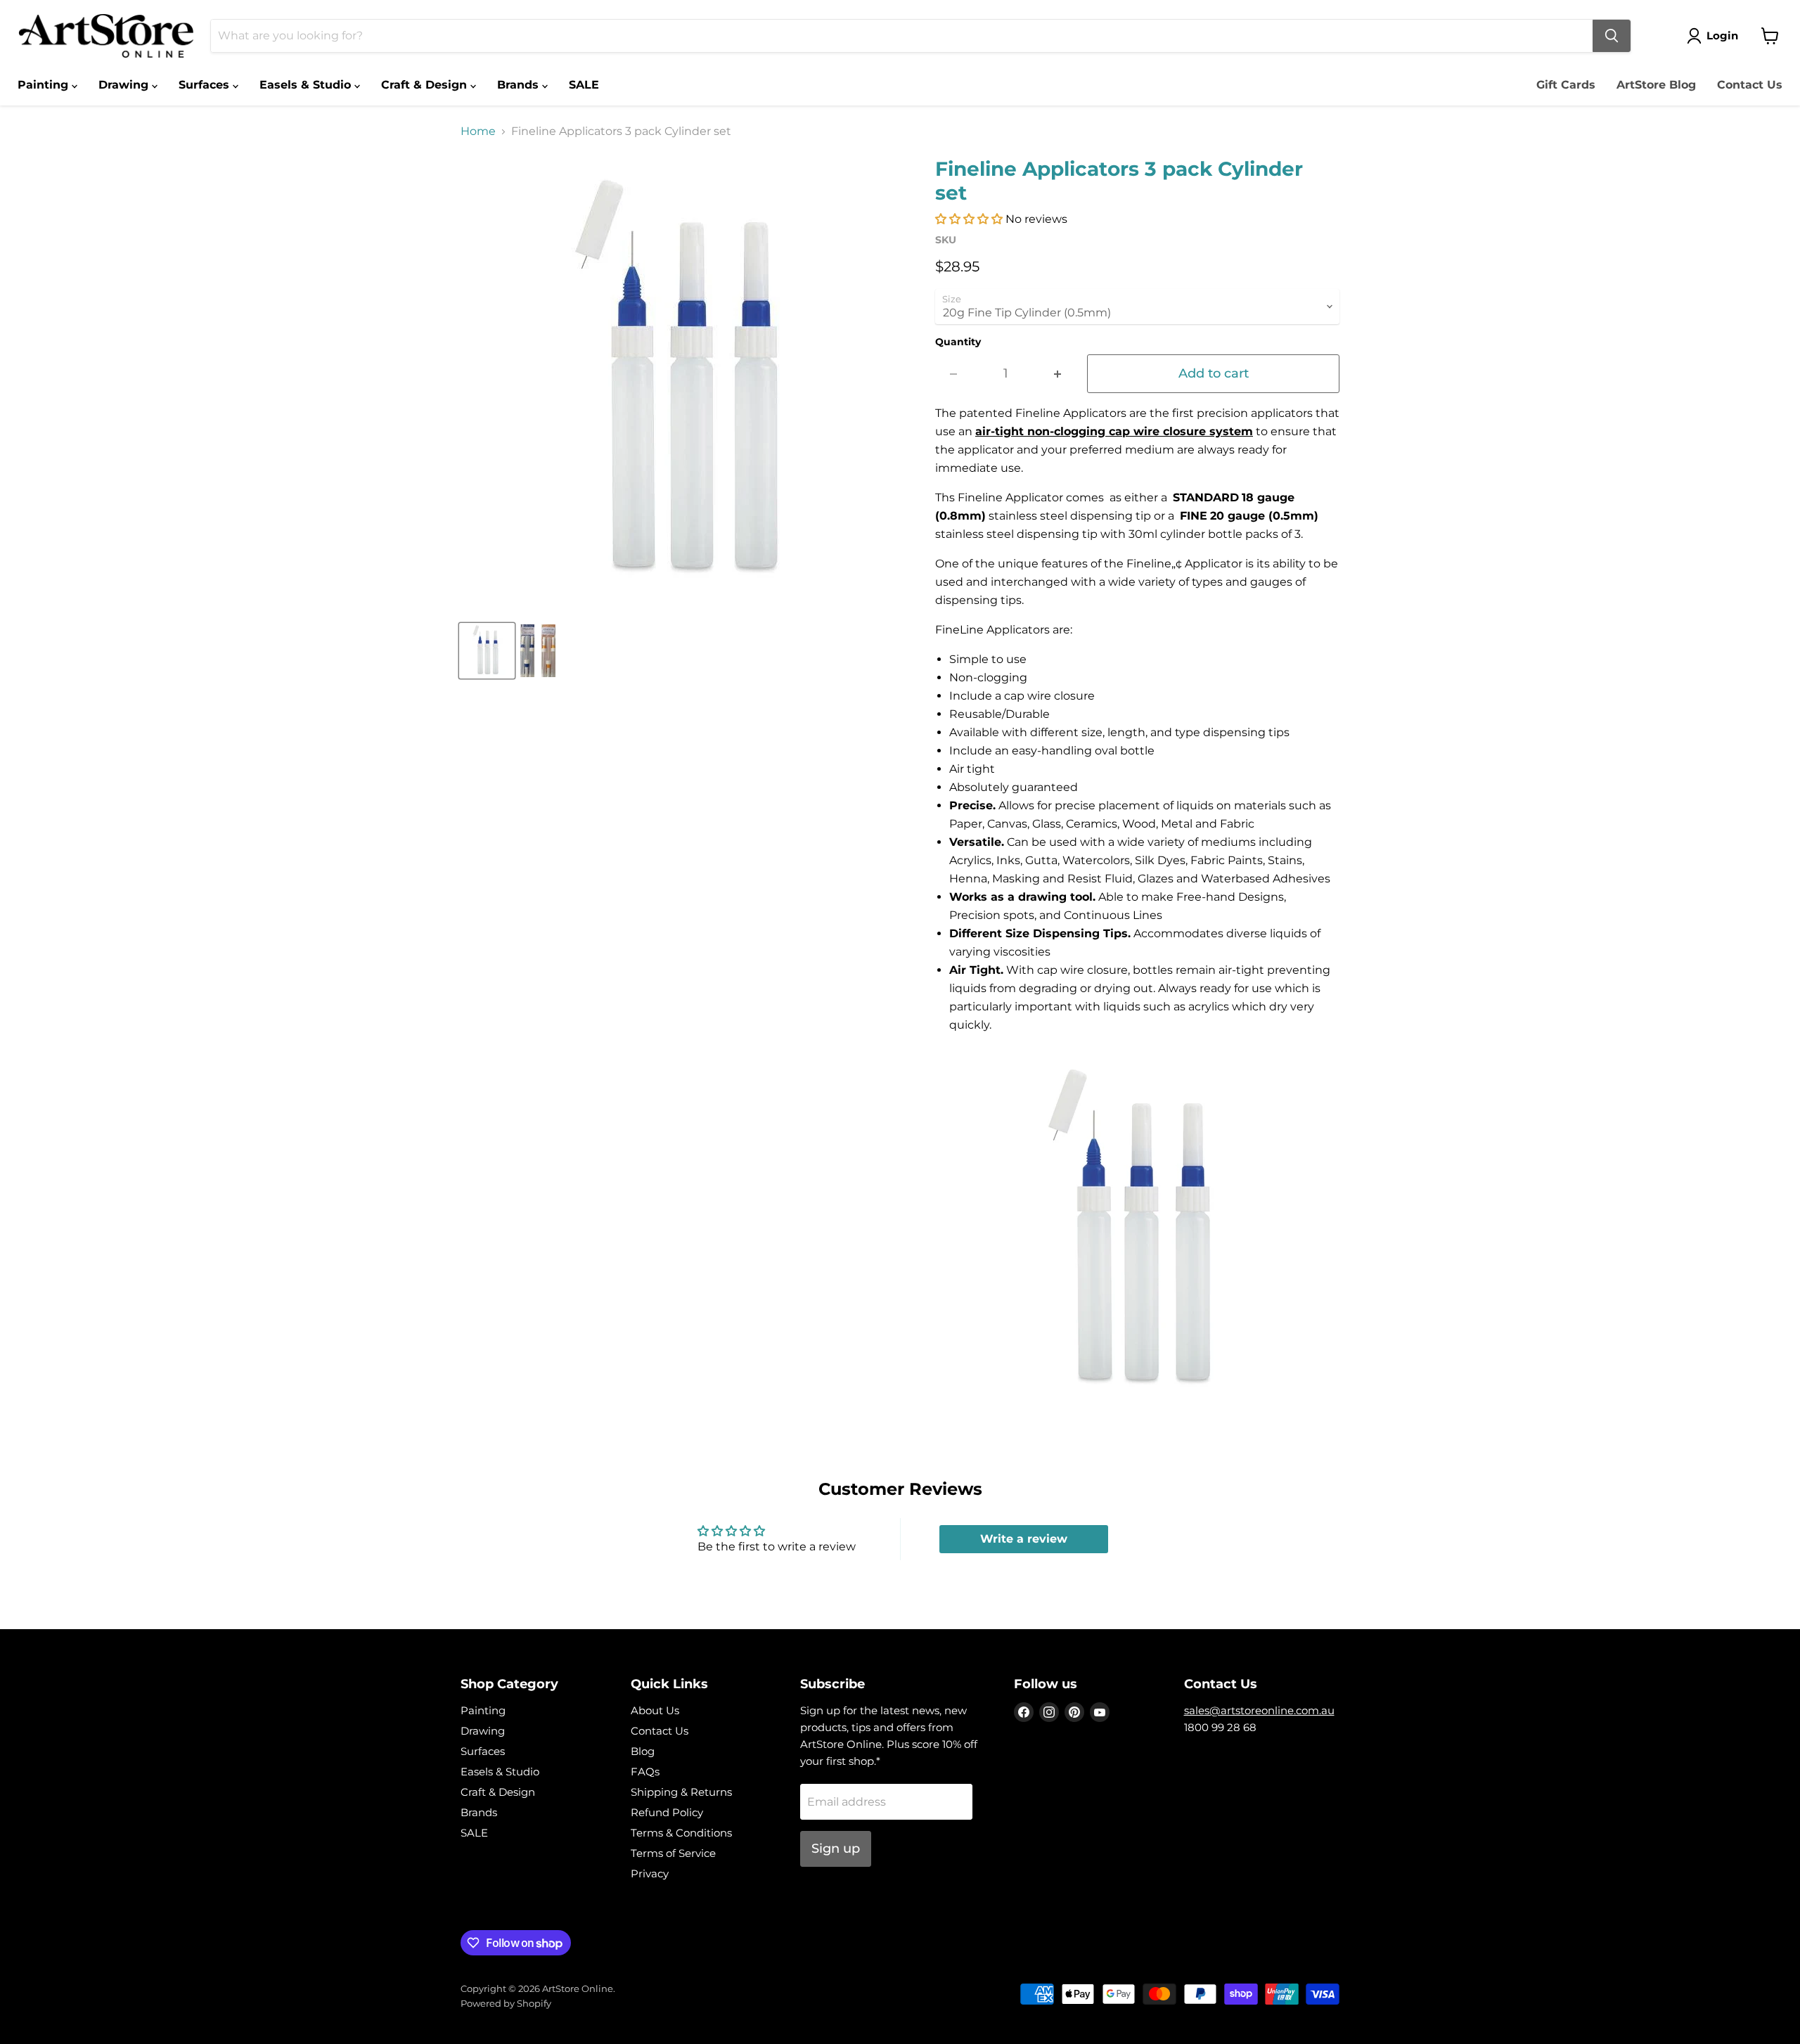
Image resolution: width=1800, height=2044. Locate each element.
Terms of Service (673, 1853)
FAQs (645, 1772)
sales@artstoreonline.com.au (1259, 1710)
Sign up (836, 1849)
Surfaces (206, 85)
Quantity (958, 342)
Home (478, 131)
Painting (45, 85)
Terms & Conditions (681, 1833)
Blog (643, 1751)
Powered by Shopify (506, 2003)
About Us (655, 1710)
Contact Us (1750, 85)
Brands (520, 85)
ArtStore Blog (1656, 85)
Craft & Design (426, 85)
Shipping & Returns (681, 1792)
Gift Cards (1566, 85)
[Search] (1612, 36)
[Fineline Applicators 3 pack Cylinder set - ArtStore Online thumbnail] (487, 651)
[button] (969, 219)
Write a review (1024, 1539)
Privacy (650, 1873)
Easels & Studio (307, 85)
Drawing (125, 85)
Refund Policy (667, 1812)
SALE (584, 85)
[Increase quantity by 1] (1058, 374)
